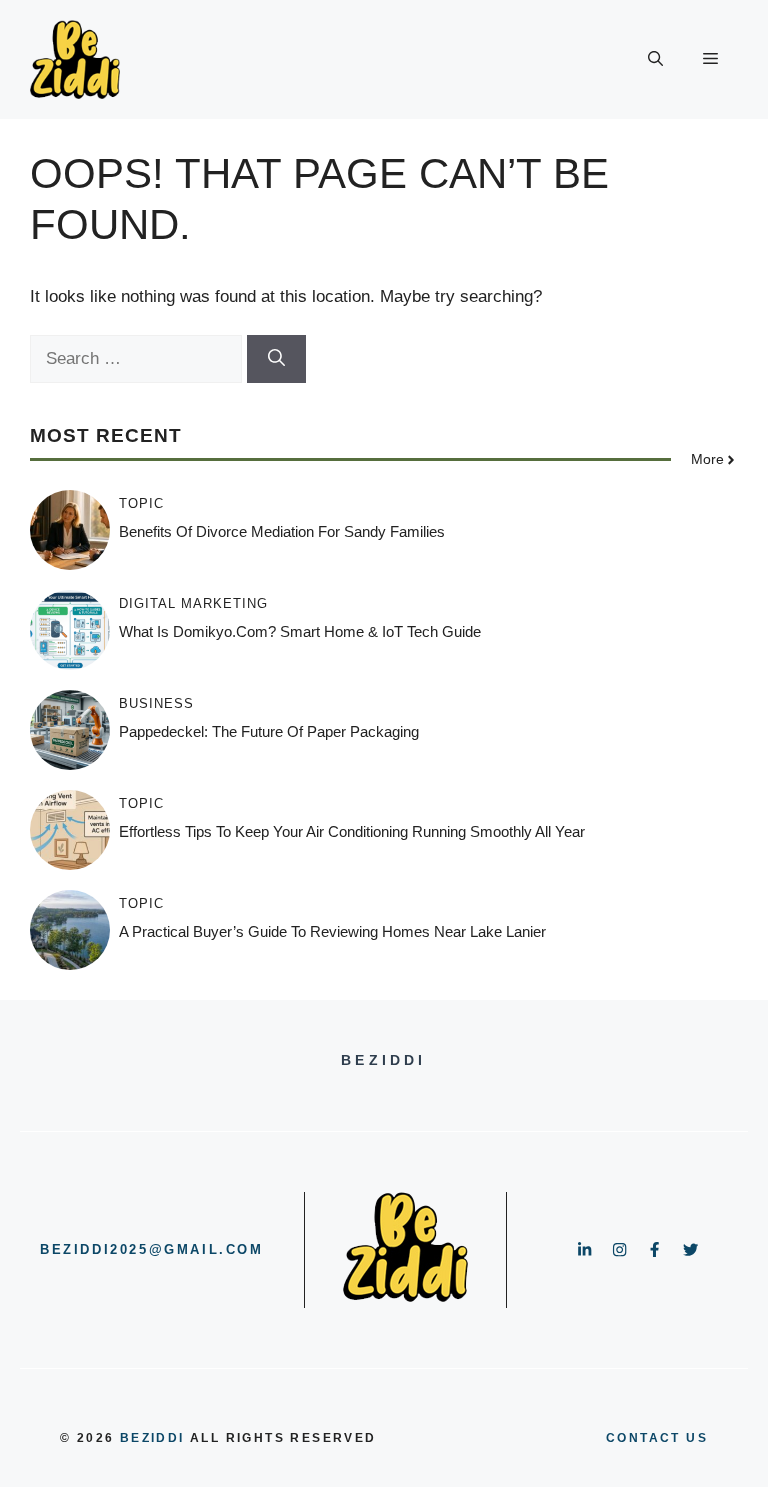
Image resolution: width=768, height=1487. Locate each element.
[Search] (276, 359)
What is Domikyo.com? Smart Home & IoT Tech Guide (300, 631)
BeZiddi (152, 1438)
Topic (141, 503)
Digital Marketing (193, 603)
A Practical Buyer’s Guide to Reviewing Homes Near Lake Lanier (332, 931)
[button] (655, 60)
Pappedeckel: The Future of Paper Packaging (269, 731)
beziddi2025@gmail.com (152, 1249)
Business (156, 703)
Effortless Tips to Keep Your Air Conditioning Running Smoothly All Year (352, 831)
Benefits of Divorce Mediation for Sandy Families (282, 531)
